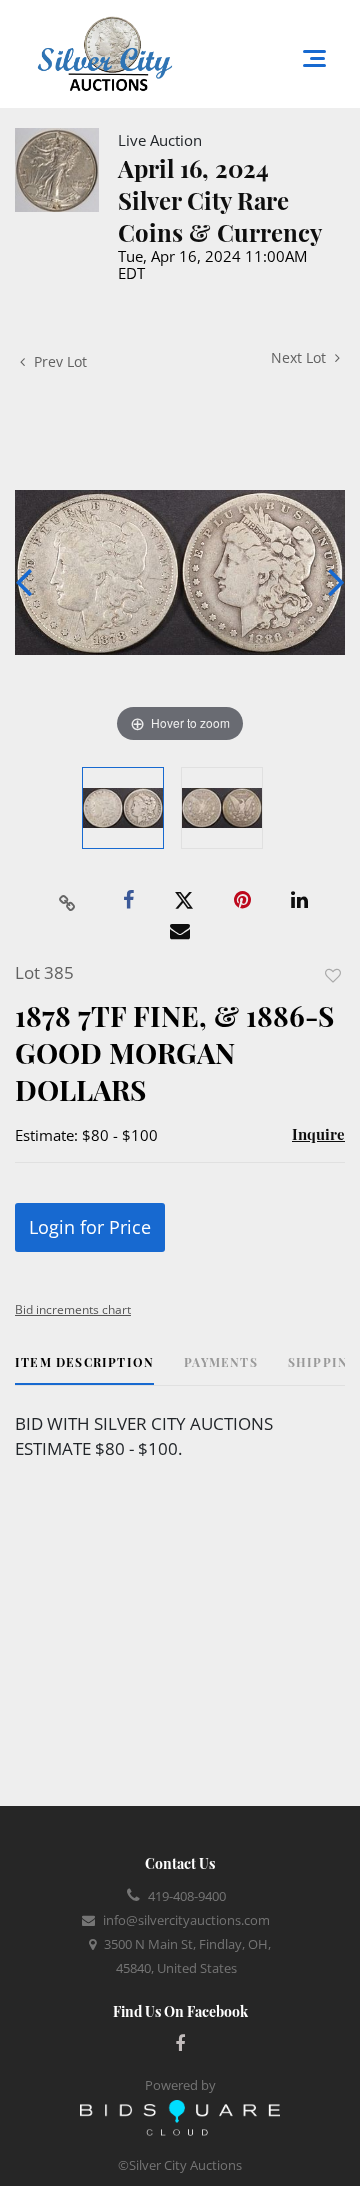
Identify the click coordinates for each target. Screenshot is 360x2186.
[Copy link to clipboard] (68, 901)
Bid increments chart (73, 1309)
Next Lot (300, 357)
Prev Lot (58, 361)
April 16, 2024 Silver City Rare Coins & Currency (220, 200)
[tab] (84, 1369)
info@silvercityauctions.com (186, 1920)
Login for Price (90, 1227)
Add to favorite (333, 975)
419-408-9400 (187, 1896)
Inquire (318, 1134)
